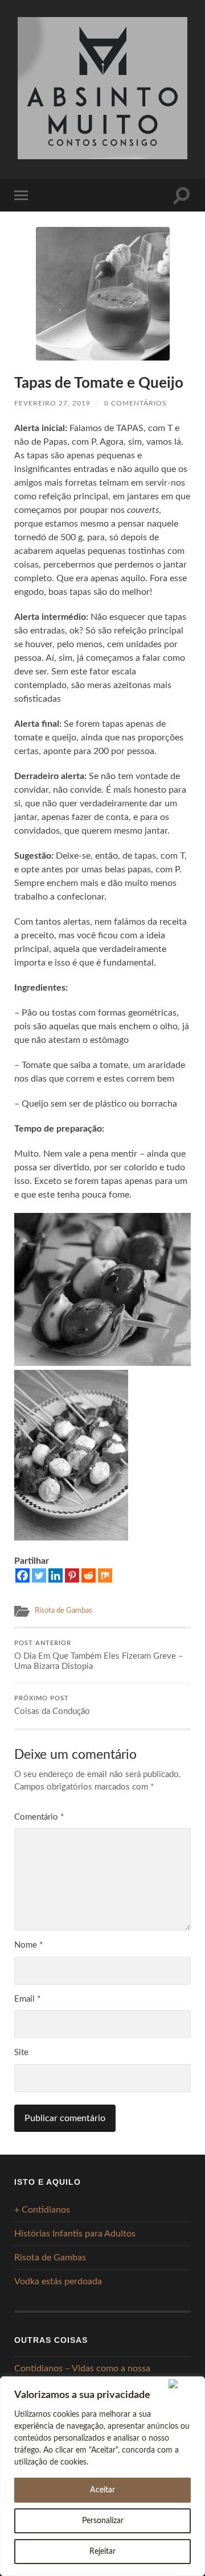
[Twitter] (39, 1575)
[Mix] (105, 1575)
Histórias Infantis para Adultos (75, 2234)
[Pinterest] (72, 1575)
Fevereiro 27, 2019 (52, 403)
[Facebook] (22, 1575)
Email (27, 1999)
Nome (28, 1945)
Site (21, 2053)
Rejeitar (102, 2552)
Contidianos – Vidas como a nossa (82, 2368)
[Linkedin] (56, 1575)
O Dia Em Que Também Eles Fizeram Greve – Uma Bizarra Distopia (99, 1656)
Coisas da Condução (52, 1706)
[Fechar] (184, 2384)
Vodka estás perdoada (58, 2281)
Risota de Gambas (63, 1610)
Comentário (39, 1817)
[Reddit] (89, 1575)
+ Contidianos (42, 2210)
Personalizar (103, 2521)
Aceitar (102, 2490)
